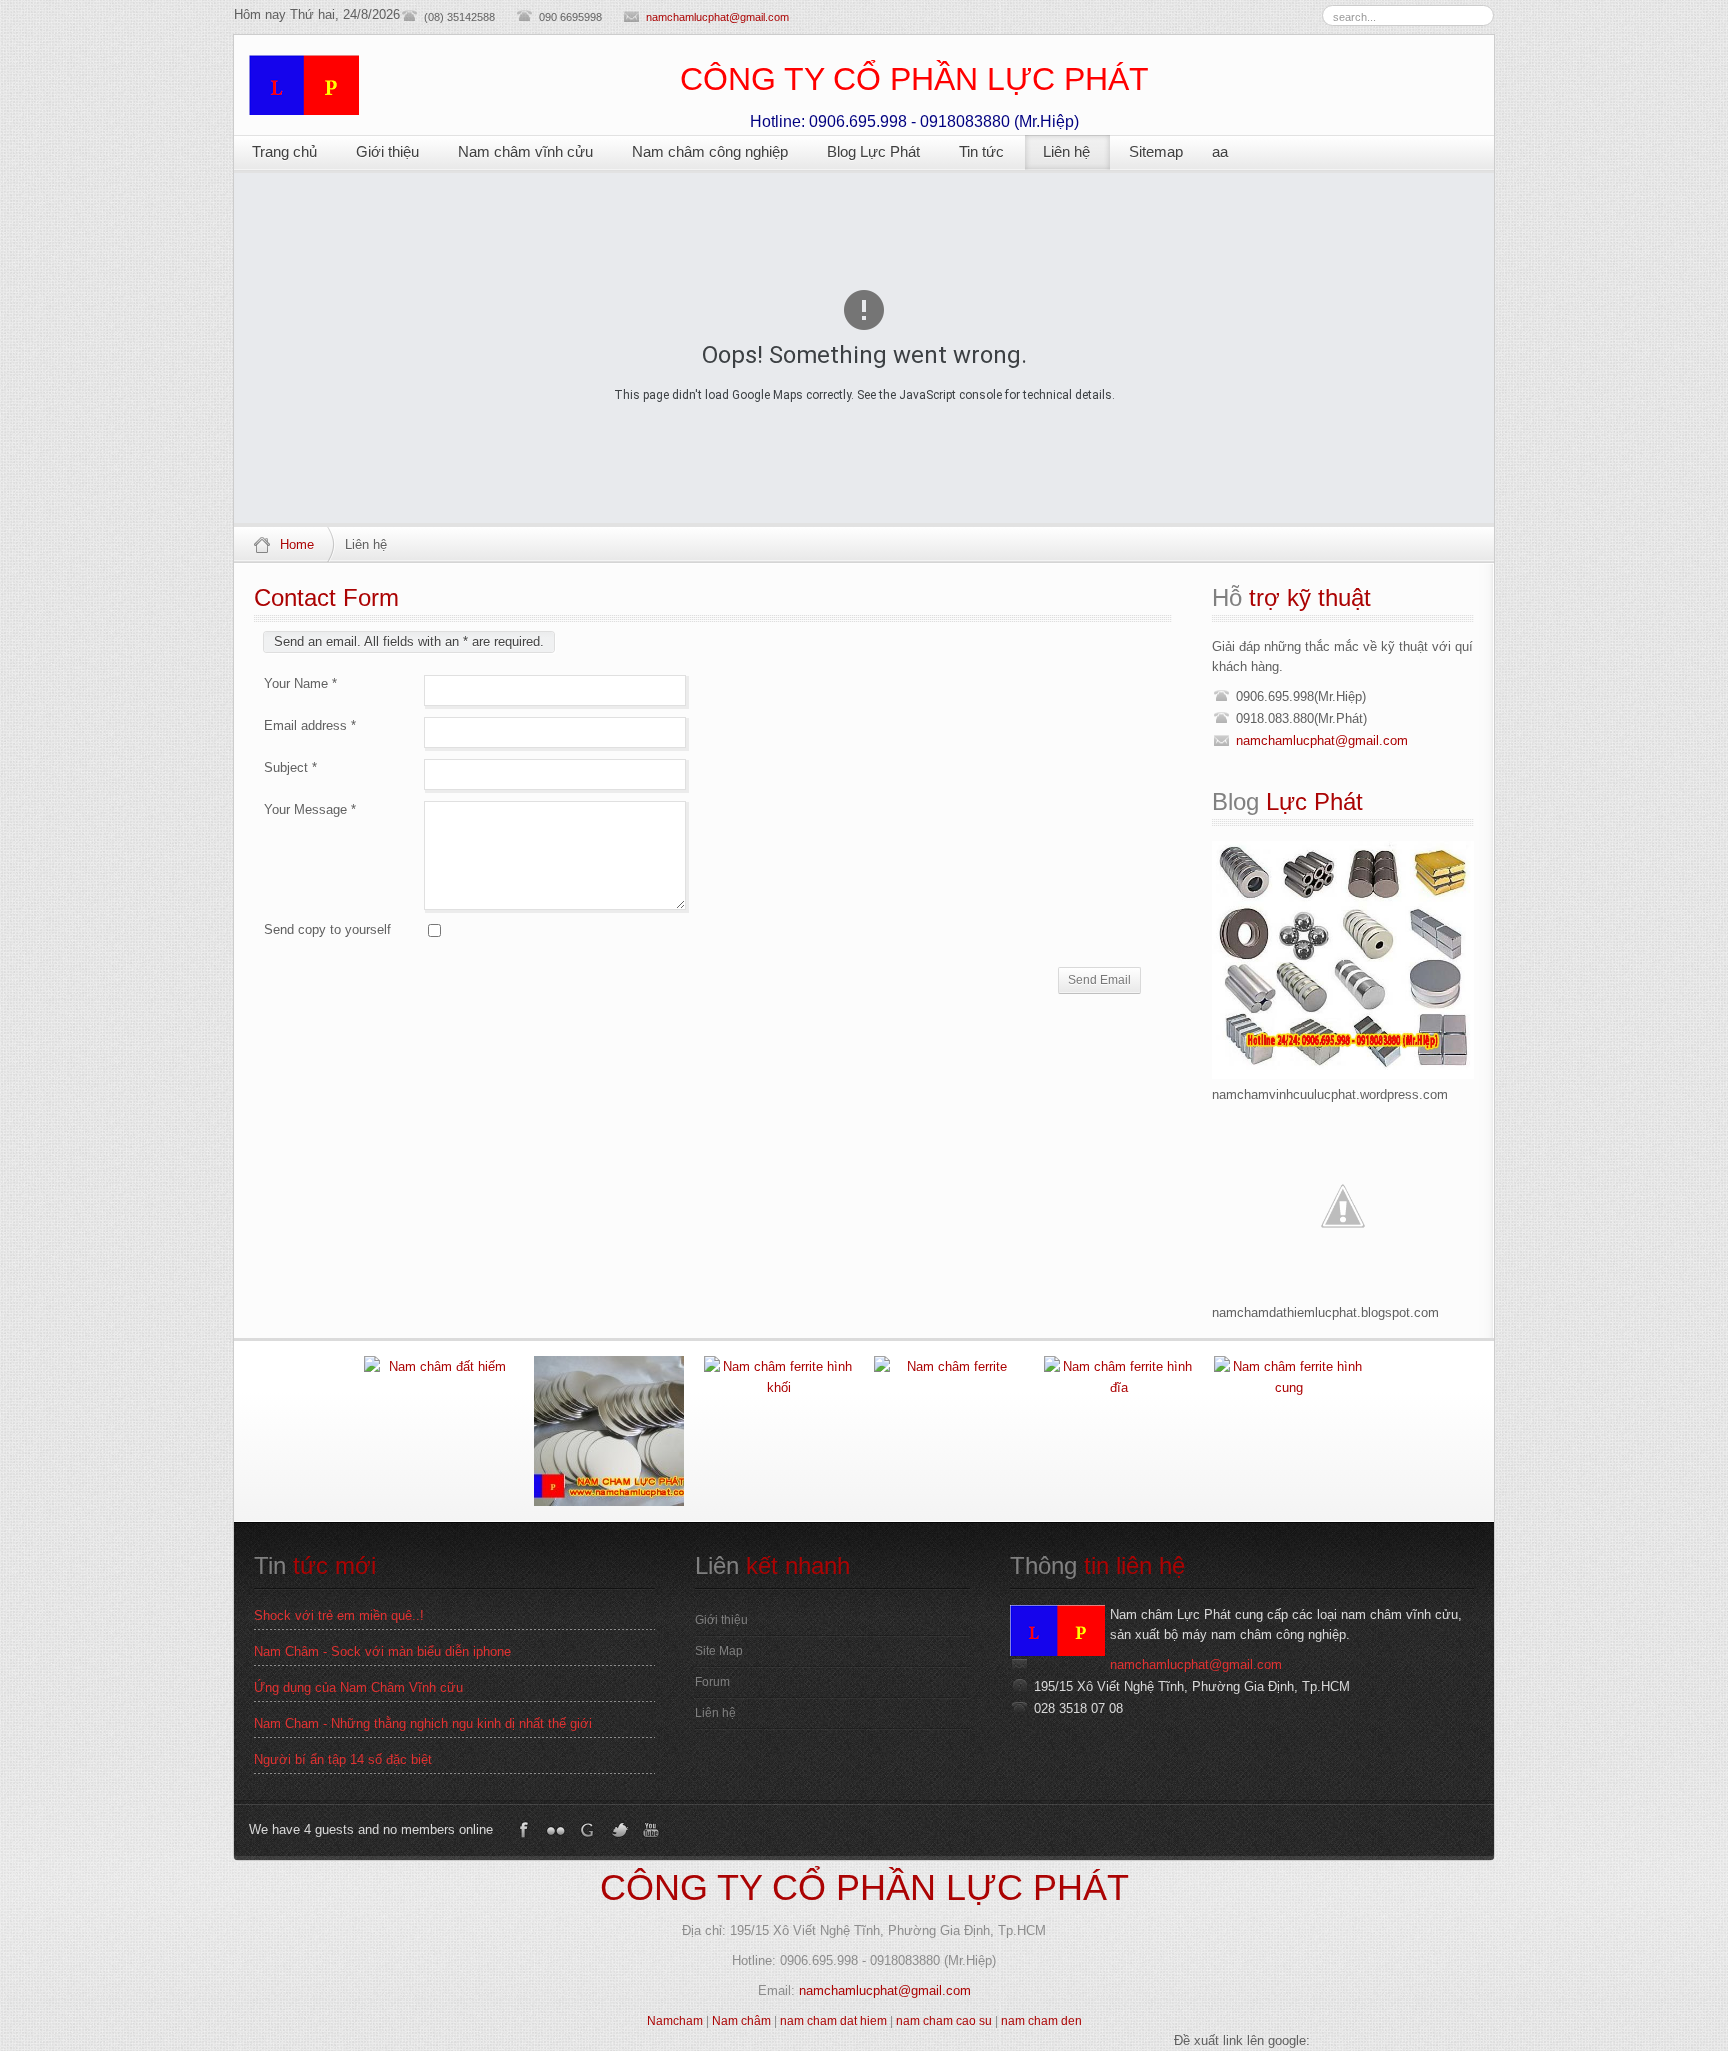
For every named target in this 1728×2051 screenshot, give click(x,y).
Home (297, 544)
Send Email (1099, 980)
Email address (310, 725)
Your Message (310, 809)
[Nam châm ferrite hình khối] (779, 1431)
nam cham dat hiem (833, 2021)
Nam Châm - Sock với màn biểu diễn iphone (382, 1651)
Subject (290, 767)
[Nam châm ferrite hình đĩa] (1119, 1431)
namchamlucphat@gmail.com (717, 17)
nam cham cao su (944, 2021)
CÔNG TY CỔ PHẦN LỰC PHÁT (864, 1887)
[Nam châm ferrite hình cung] (1289, 1431)
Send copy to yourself (327, 929)
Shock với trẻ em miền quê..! (339, 1615)
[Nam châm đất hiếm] (439, 1431)
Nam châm (741, 2021)
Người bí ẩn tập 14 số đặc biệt (343, 1759)
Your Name (300, 683)
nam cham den (1041, 2021)
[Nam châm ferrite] (949, 1431)
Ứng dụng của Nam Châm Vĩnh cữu (358, 1687)
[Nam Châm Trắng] (609, 1431)
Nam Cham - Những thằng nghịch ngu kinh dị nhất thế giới (423, 1723)
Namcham (675, 2021)
